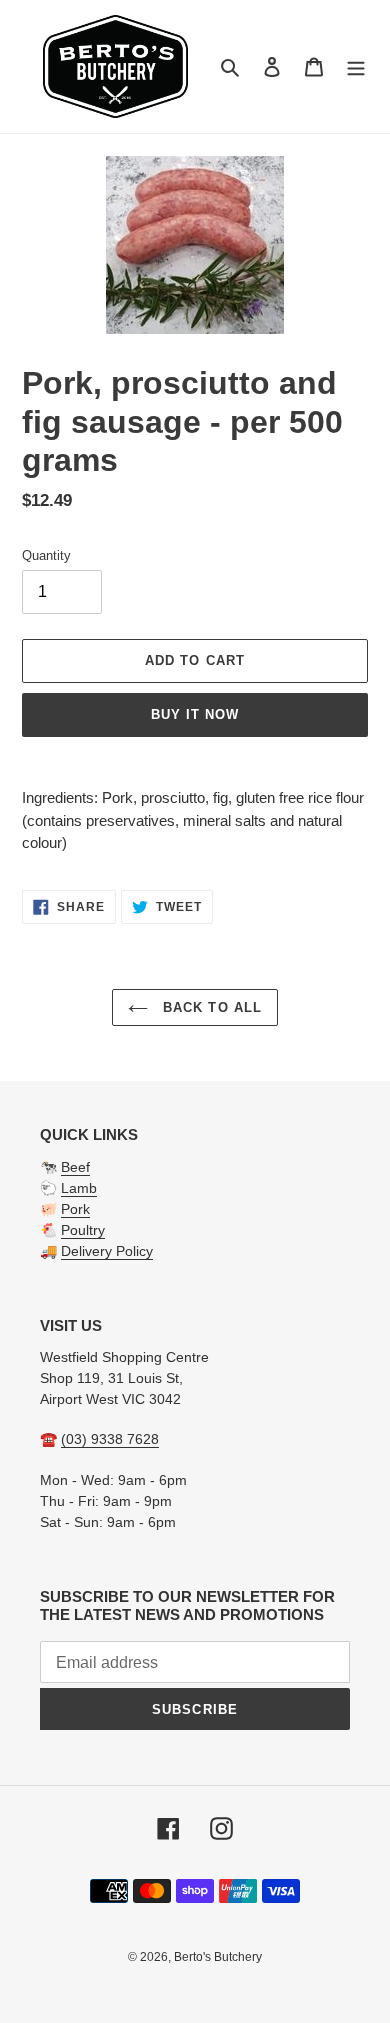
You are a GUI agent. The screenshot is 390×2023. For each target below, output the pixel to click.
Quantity (46, 555)
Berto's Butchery (218, 1957)
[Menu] (356, 66)
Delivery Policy (107, 1251)
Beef (75, 1167)
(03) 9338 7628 (110, 1439)
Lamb (79, 1188)
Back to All (209, 1007)
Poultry (83, 1230)
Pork (75, 1209)
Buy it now (195, 714)
